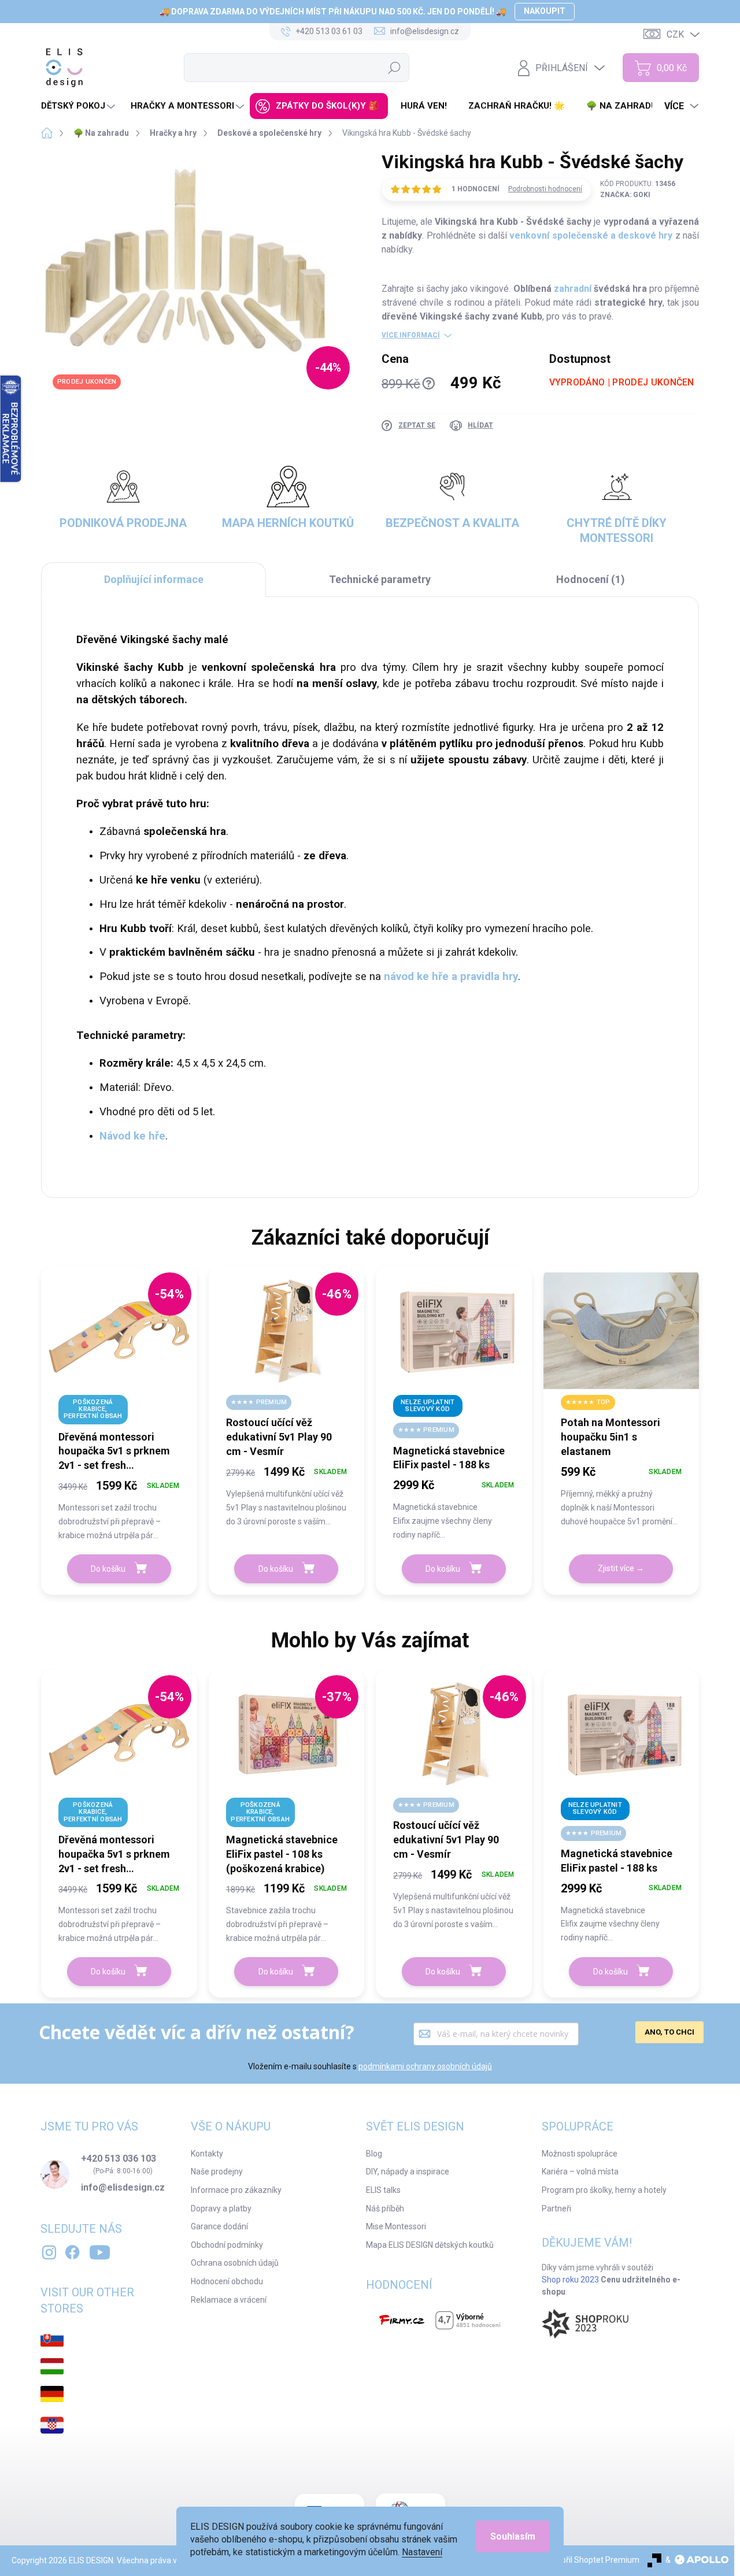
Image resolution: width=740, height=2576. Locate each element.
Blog (374, 2154)
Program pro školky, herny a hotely (604, 2190)
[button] (119, 1509)
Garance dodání (219, 2226)
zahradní (573, 289)
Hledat (395, 68)
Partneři (556, 2208)
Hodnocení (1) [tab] (591, 579)
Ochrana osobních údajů (235, 2263)
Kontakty (207, 2154)
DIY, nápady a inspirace (408, 2172)
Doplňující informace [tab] (154, 579)
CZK (675, 34)
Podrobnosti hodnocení (545, 189)
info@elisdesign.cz (123, 2188)
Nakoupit (545, 11)
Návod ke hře (132, 1136)
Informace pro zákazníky (236, 2190)
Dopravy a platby (221, 2208)
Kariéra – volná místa (580, 2172)
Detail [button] (621, 1569)
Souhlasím (513, 2536)
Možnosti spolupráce (580, 2154)
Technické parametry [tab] (380, 579)
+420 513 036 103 (119, 2159)
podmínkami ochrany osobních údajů (425, 2066)
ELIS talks (383, 2190)
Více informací (411, 335)
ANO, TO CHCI (669, 2032)
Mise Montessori (396, 2226)
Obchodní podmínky (227, 2245)
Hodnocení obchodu (227, 2281)
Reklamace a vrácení (229, 2300)
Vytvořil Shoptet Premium (592, 2560)
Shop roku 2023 (570, 2280)
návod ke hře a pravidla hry (451, 977)
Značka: (625, 195)
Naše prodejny (217, 2172)
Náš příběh (385, 2208)
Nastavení (422, 2552)
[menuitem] (79, 106)
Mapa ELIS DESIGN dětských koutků (430, 2245)
